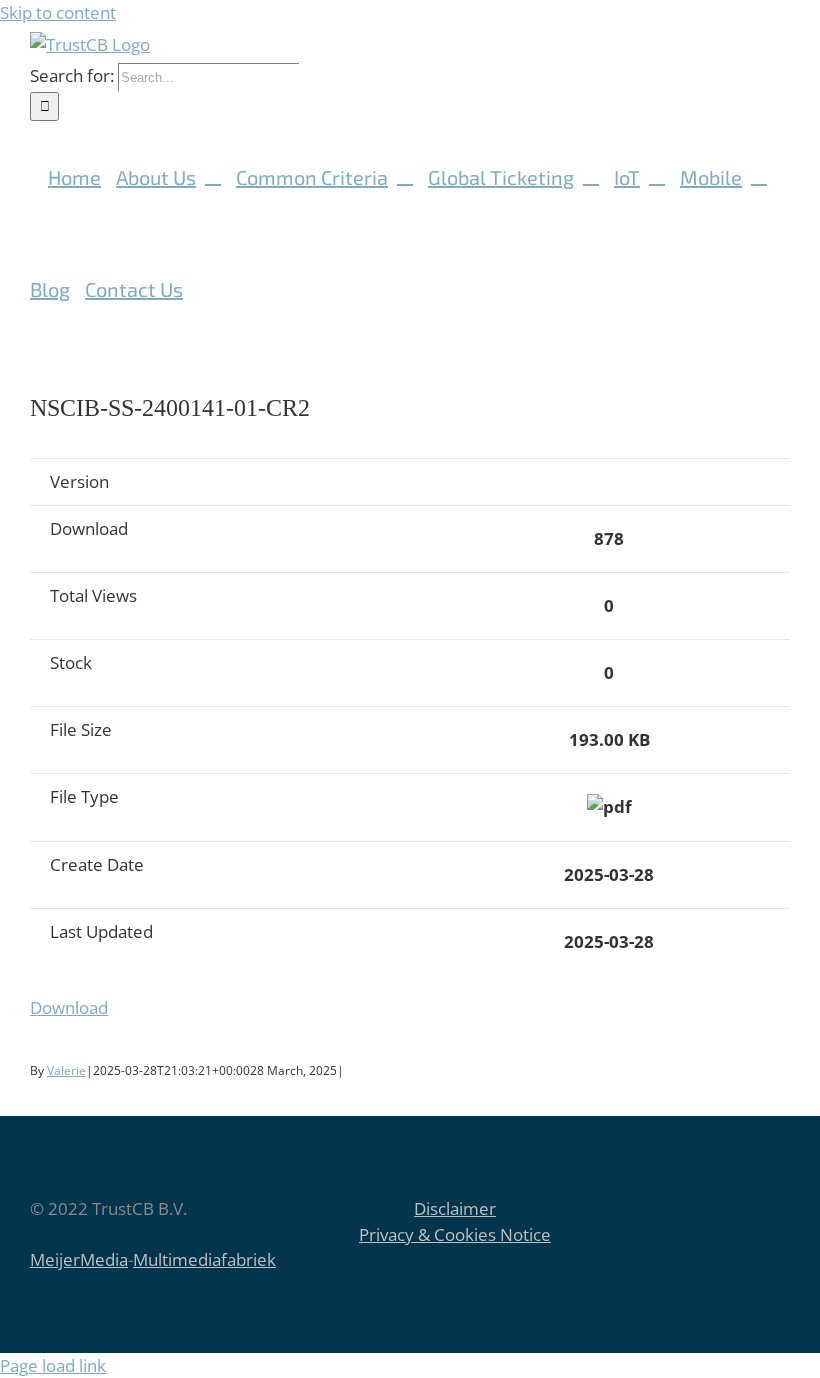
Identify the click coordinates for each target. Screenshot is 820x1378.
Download (69, 1007)
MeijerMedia (79, 1259)
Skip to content (58, 12)
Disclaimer (455, 1208)
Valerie (66, 1070)
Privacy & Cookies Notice (455, 1234)
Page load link (53, 1365)
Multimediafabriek (204, 1259)
